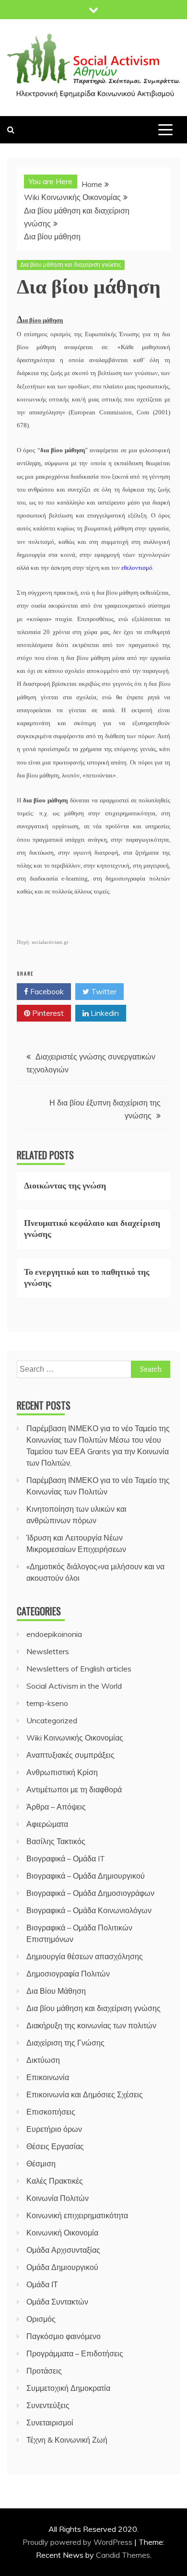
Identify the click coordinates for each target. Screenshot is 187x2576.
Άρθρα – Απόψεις (56, 1807)
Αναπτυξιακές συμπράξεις (70, 1755)
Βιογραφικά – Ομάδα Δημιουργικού (86, 1876)
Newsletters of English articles (79, 1669)
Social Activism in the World (74, 1686)
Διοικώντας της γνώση (65, 1185)
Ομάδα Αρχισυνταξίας (63, 2250)
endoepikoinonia (54, 1634)
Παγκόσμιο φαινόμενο (64, 2336)
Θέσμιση (41, 2164)
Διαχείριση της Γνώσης (65, 2043)
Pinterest (47, 1013)
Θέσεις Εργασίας (55, 2146)
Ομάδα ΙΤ (42, 2284)
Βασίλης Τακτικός (56, 1841)
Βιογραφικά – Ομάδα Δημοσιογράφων (90, 1893)
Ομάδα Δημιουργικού (62, 2267)
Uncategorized (52, 1720)
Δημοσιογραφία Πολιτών (68, 1974)
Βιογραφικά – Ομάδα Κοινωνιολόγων (89, 1910)
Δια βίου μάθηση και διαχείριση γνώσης (71, 265)
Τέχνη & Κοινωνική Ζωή (67, 2440)
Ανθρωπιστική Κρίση (62, 1772)
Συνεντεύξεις (48, 2405)
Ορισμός (41, 2319)
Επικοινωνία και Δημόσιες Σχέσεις (85, 2094)
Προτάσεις (44, 2371)
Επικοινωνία (48, 2077)
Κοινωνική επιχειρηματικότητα (77, 2215)
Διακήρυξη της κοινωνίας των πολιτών (91, 2025)
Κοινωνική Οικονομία (62, 2233)
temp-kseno (47, 1703)
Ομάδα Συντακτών (57, 2302)
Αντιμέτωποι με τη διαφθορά (74, 1789)
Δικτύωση (43, 2060)
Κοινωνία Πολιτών (58, 2198)
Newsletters (48, 1651)
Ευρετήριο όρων (54, 2129)
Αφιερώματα (47, 1824)
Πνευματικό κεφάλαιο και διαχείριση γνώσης (92, 1228)
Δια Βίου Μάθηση (56, 1991)
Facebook (46, 991)
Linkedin (104, 1013)
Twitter (103, 991)
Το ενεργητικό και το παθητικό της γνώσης (87, 1276)
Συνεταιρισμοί (50, 2423)
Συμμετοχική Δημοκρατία (68, 2388)
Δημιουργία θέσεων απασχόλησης (85, 1956)
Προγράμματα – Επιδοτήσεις (75, 2353)
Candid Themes (123, 2555)
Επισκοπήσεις (51, 2112)
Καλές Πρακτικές (55, 2181)
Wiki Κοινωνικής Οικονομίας (75, 1738)
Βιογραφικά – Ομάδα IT (66, 1858)
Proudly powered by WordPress (78, 2542)
